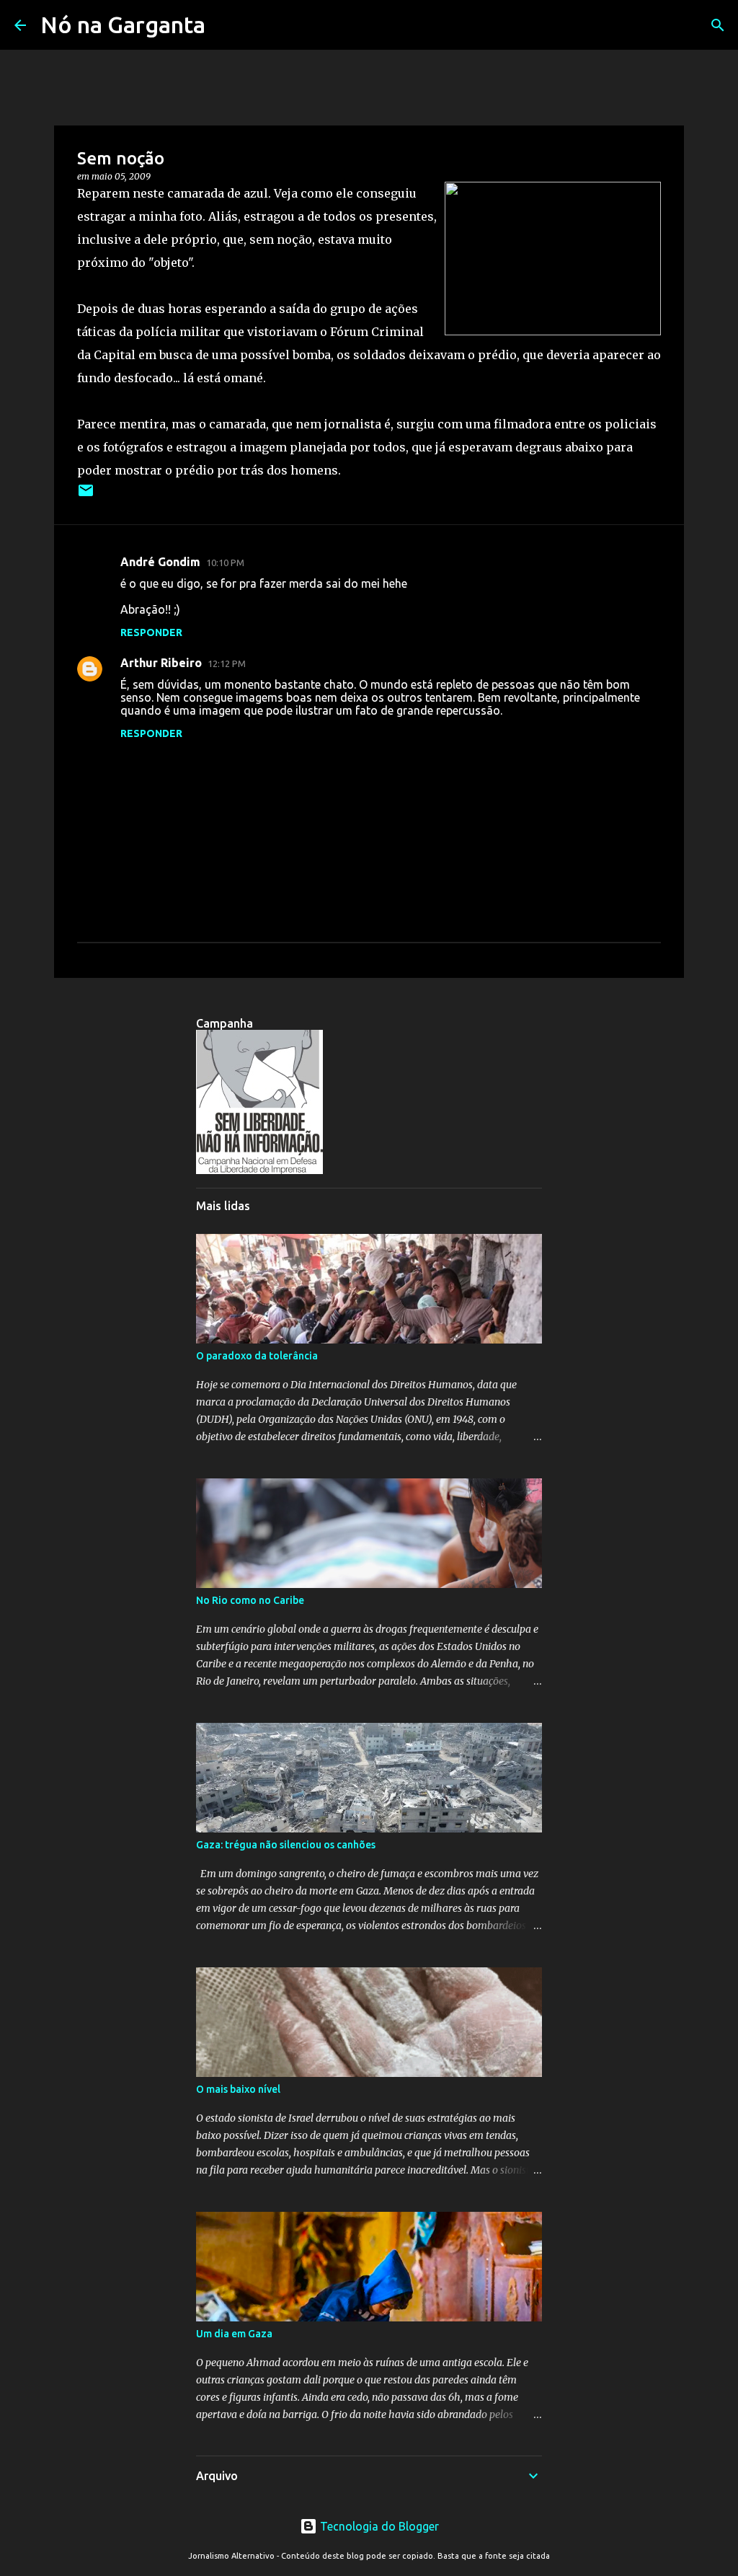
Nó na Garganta (123, 25)
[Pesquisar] (718, 25)
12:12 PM (227, 663)
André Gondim (160, 562)
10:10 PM (225, 563)
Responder (151, 632)
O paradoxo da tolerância (257, 1356)
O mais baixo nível (238, 2089)
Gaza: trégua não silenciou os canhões (286, 1845)
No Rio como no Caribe (250, 1600)
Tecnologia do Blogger (378, 2526)
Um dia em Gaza (234, 2334)
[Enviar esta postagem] (86, 496)
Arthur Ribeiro (161, 663)
